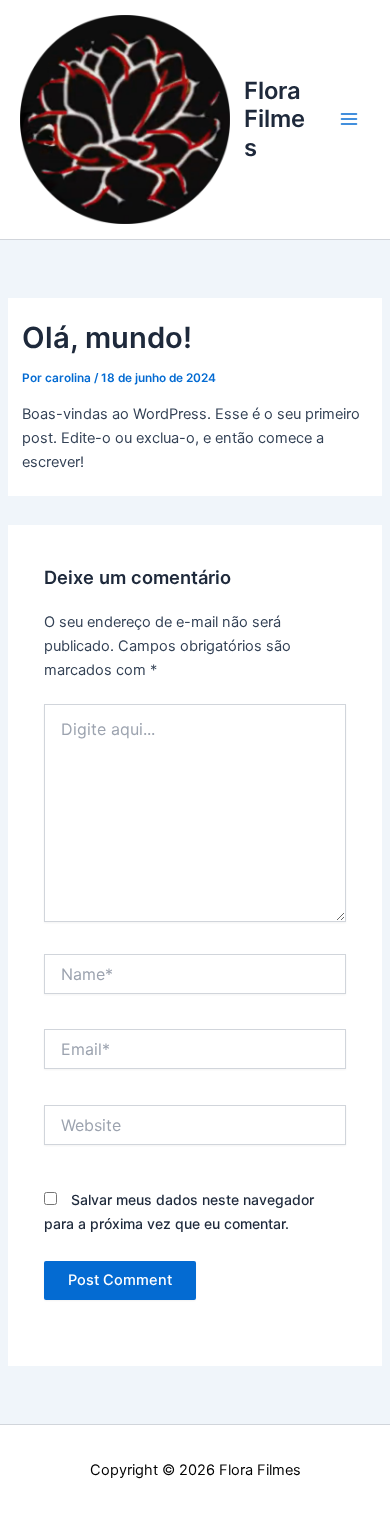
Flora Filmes (274, 119)
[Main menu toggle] (349, 119)
